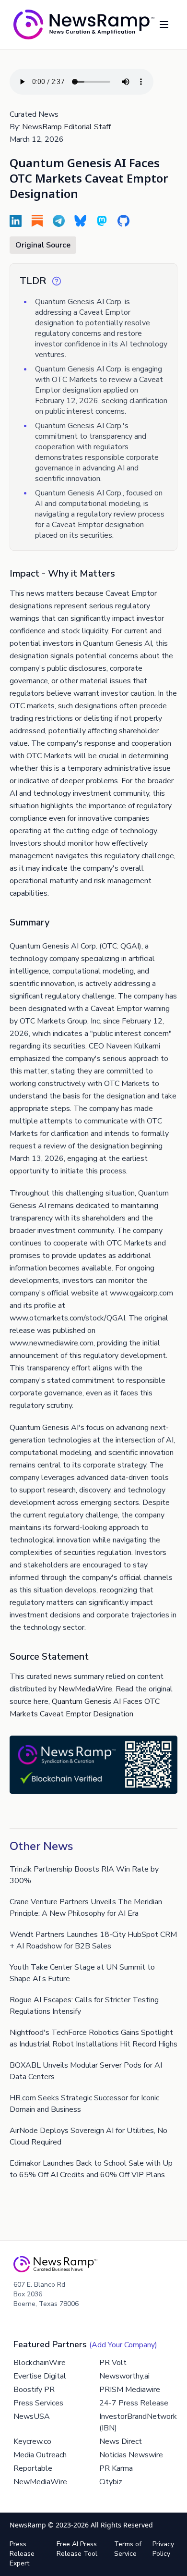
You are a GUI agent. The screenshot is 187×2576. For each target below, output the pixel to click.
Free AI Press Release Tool (77, 2549)
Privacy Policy (163, 2549)
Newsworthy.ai (124, 2376)
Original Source (43, 245)
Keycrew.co (32, 2441)
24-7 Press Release (134, 2403)
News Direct (121, 2441)
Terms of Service (128, 2549)
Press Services (38, 2403)
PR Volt (113, 2363)
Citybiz (111, 2482)
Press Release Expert (22, 2554)
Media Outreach (40, 2455)
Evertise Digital (40, 2376)
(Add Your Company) (123, 2345)
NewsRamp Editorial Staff (66, 127)
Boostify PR (34, 2390)
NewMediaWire (85, 1689)
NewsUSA (32, 2416)
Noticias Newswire (131, 2455)
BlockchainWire (40, 2363)
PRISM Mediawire (130, 2390)
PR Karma (116, 2468)
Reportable (33, 2468)
